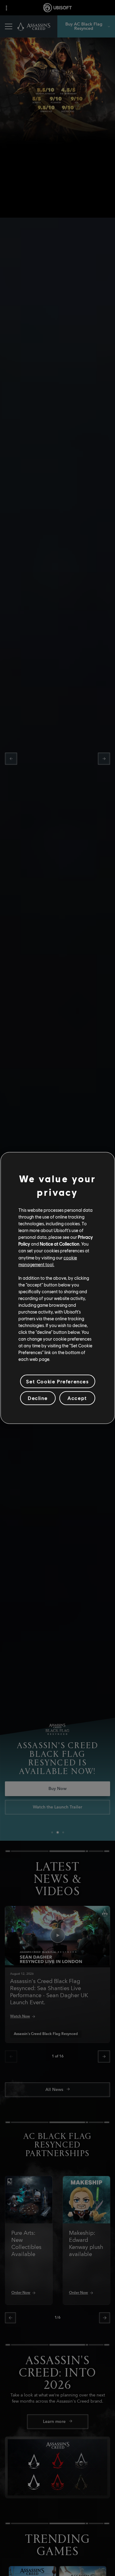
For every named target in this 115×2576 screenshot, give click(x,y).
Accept (77, 1398)
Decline (38, 1398)
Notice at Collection (60, 1244)
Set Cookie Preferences (57, 1381)
